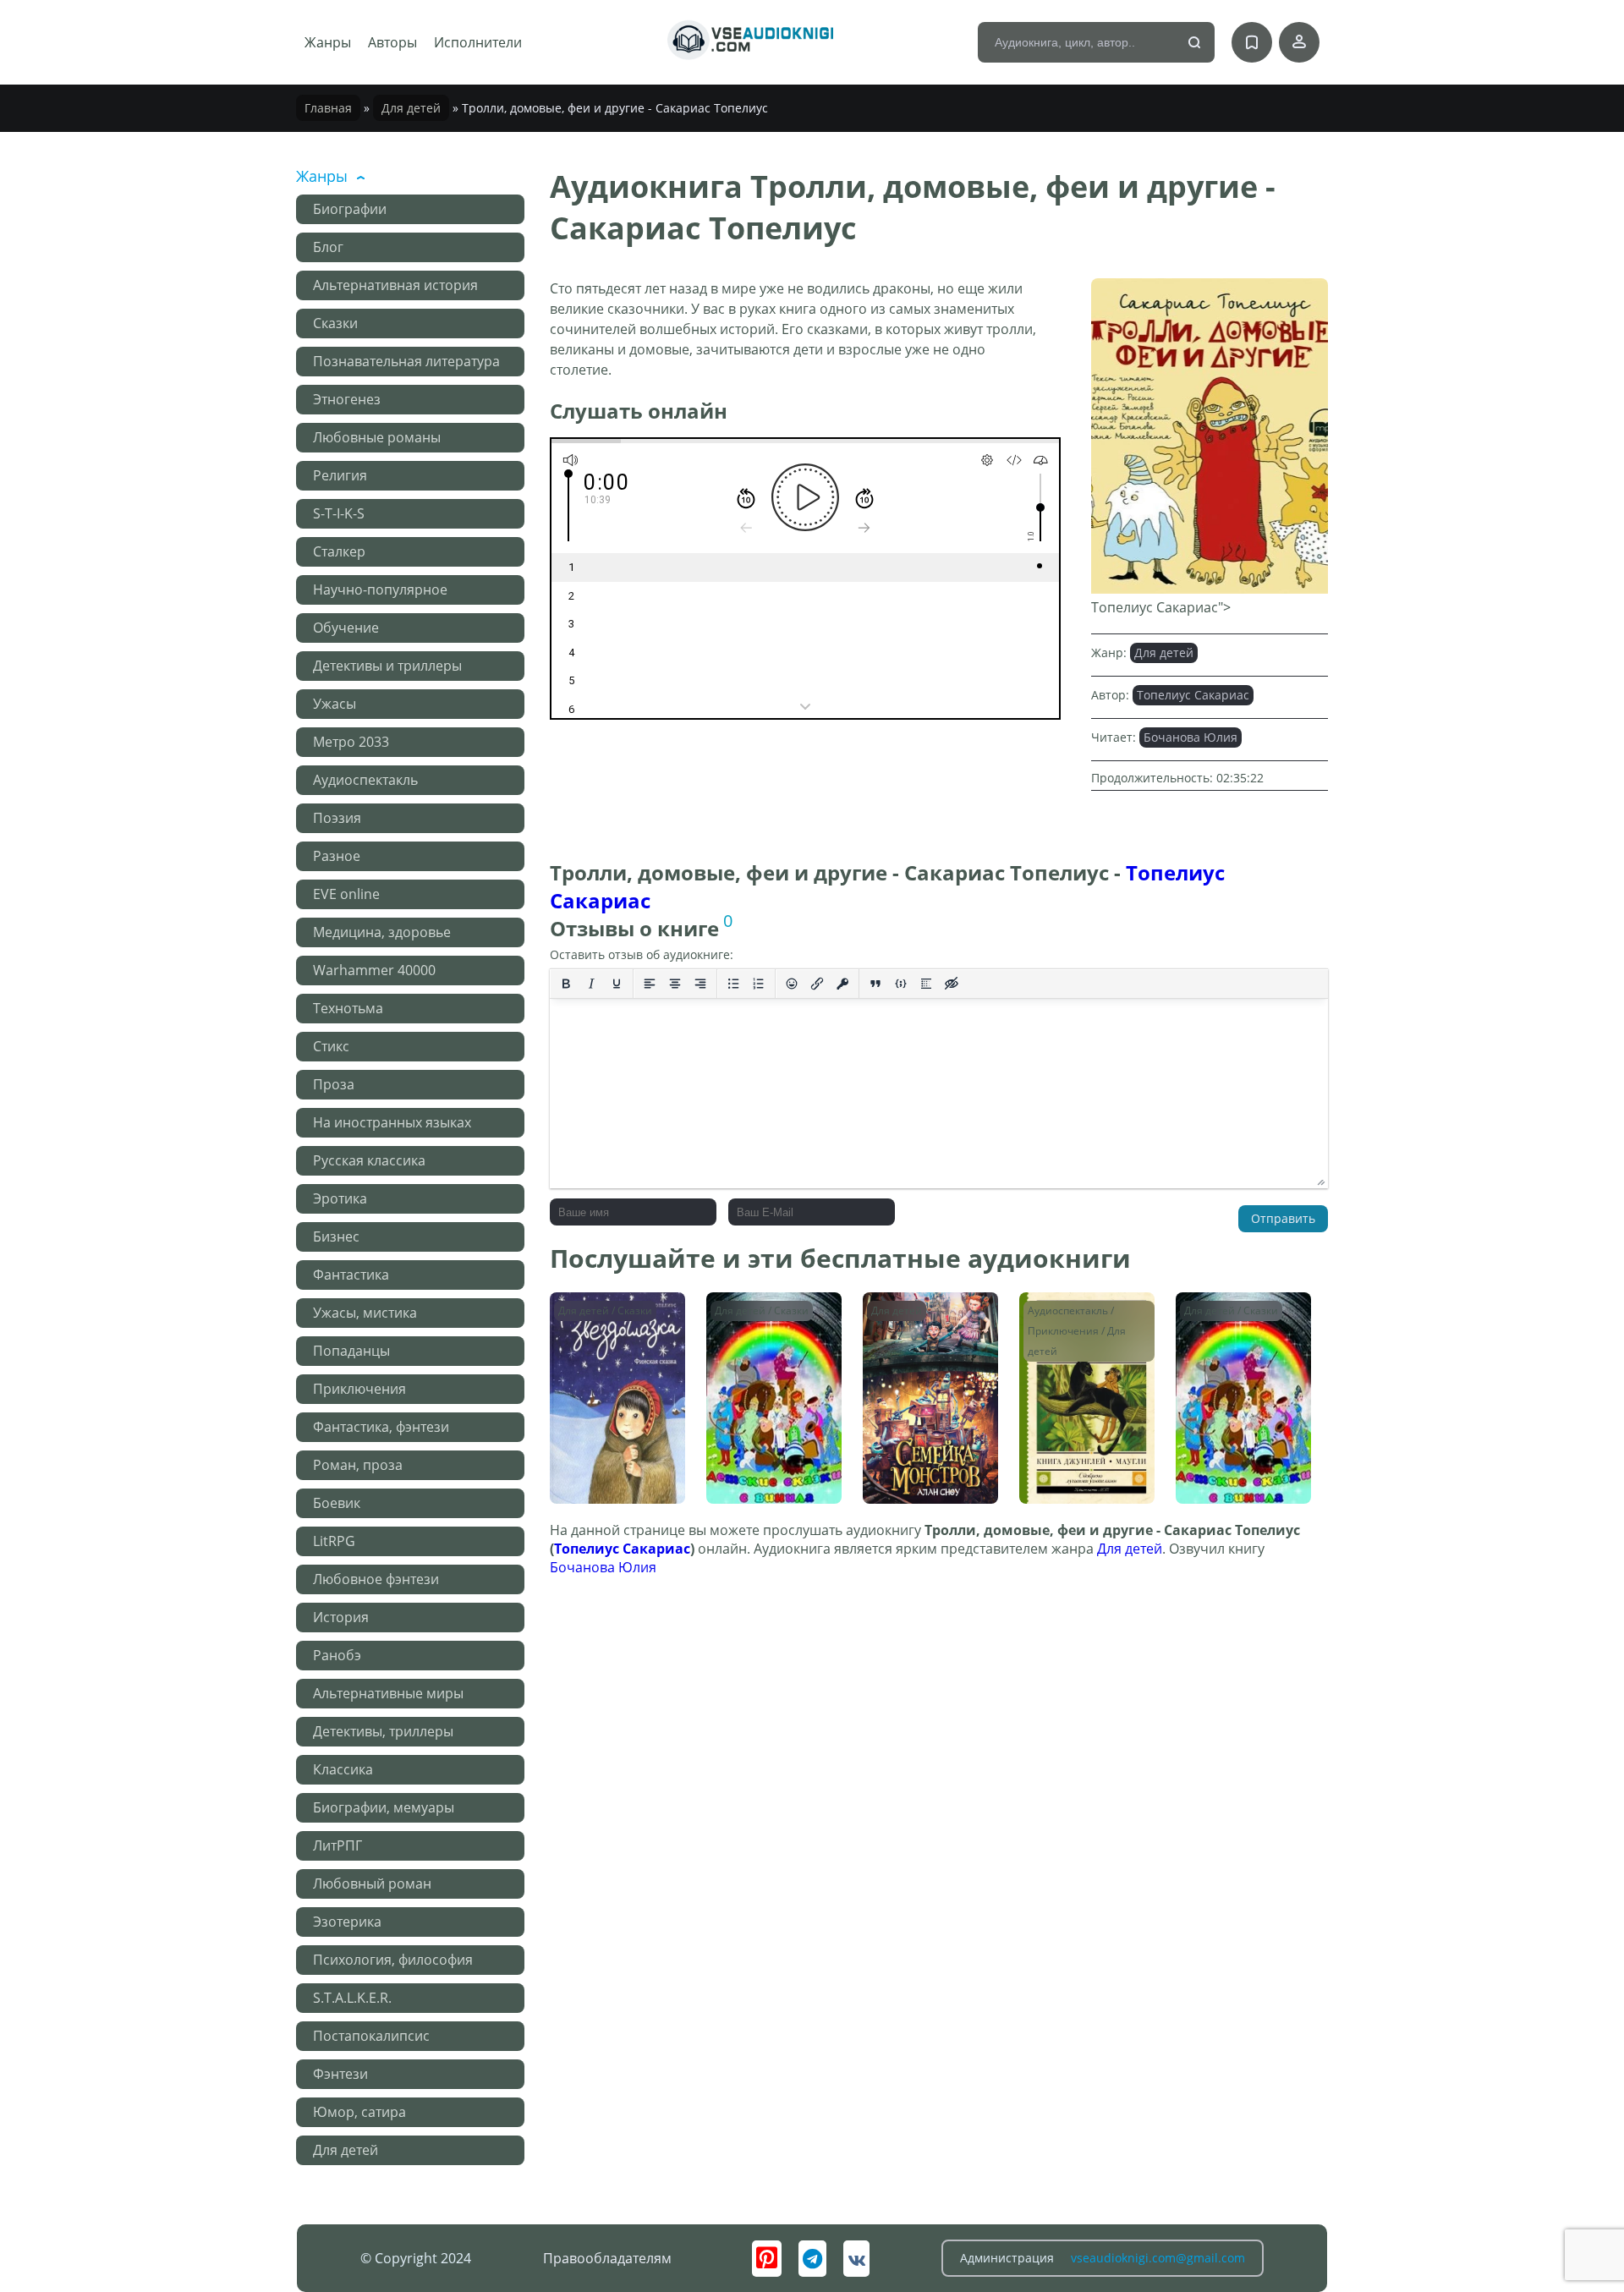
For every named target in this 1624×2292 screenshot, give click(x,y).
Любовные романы (377, 437)
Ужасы (335, 704)
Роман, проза (358, 1465)
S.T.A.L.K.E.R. (352, 1998)
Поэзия (337, 818)
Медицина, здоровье (382, 932)
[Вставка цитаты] (875, 984)
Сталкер (339, 551)
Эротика (340, 1198)
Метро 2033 (351, 742)
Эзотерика (347, 1922)
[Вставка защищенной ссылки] (842, 984)
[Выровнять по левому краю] (650, 984)
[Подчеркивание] (617, 984)
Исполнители (478, 42)
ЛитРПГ (337, 1845)
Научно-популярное (380, 589)
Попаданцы (351, 1351)
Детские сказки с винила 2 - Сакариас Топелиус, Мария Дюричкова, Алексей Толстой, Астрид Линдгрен (772, 1350)
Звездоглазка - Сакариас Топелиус (614, 1317)
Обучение (346, 628)
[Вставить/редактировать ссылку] (817, 984)
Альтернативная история (395, 285)
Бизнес (336, 1236)
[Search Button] (1195, 43)
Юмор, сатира (359, 2112)
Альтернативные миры (388, 1693)
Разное (337, 856)
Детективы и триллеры (387, 666)
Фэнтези (340, 2074)
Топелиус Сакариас (1193, 695)
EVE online (346, 894)
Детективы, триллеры (383, 1731)
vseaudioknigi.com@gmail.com (1158, 2258)
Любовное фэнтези (376, 1579)
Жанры (328, 42)
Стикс (331, 1046)
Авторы (392, 42)
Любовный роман (372, 1883)
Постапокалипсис (371, 2036)
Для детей (411, 108)
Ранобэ (337, 1655)
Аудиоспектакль (365, 780)
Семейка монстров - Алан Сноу (930, 1317)
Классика (343, 1769)
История (341, 1617)
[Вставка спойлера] (926, 984)
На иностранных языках (392, 1122)
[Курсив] (591, 984)
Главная (328, 108)
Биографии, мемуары (384, 1807)
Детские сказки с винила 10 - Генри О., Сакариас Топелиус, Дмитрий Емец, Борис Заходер (1241, 1350)
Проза (334, 1084)
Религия (340, 475)
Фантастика (351, 1275)
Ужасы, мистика (365, 1313)
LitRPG (334, 1541)
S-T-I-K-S (339, 513)
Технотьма (348, 1008)
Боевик (337, 1503)
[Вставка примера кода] (901, 984)
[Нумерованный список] (759, 984)
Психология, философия (393, 1960)
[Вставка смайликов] (792, 984)
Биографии (350, 209)
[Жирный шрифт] (566, 984)
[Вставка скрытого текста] (952, 984)
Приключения (359, 1389)
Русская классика (369, 1160)
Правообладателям (607, 2258)
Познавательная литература (406, 361)
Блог (328, 247)
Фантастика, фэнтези (381, 1427)
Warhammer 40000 (374, 970)
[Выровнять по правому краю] (700, 984)
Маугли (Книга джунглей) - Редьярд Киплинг (1086, 1325)
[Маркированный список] (733, 984)
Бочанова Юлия (1191, 737)
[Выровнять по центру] (675, 984)
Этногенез (347, 399)
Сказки (335, 323)
